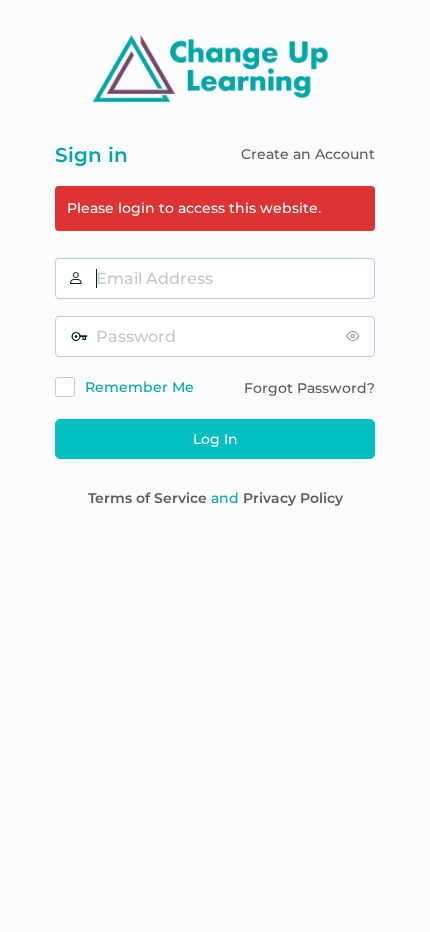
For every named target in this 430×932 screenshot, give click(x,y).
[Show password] (355, 336)
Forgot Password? (309, 388)
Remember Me (139, 387)
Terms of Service (147, 498)
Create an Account (308, 154)
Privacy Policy (293, 498)
